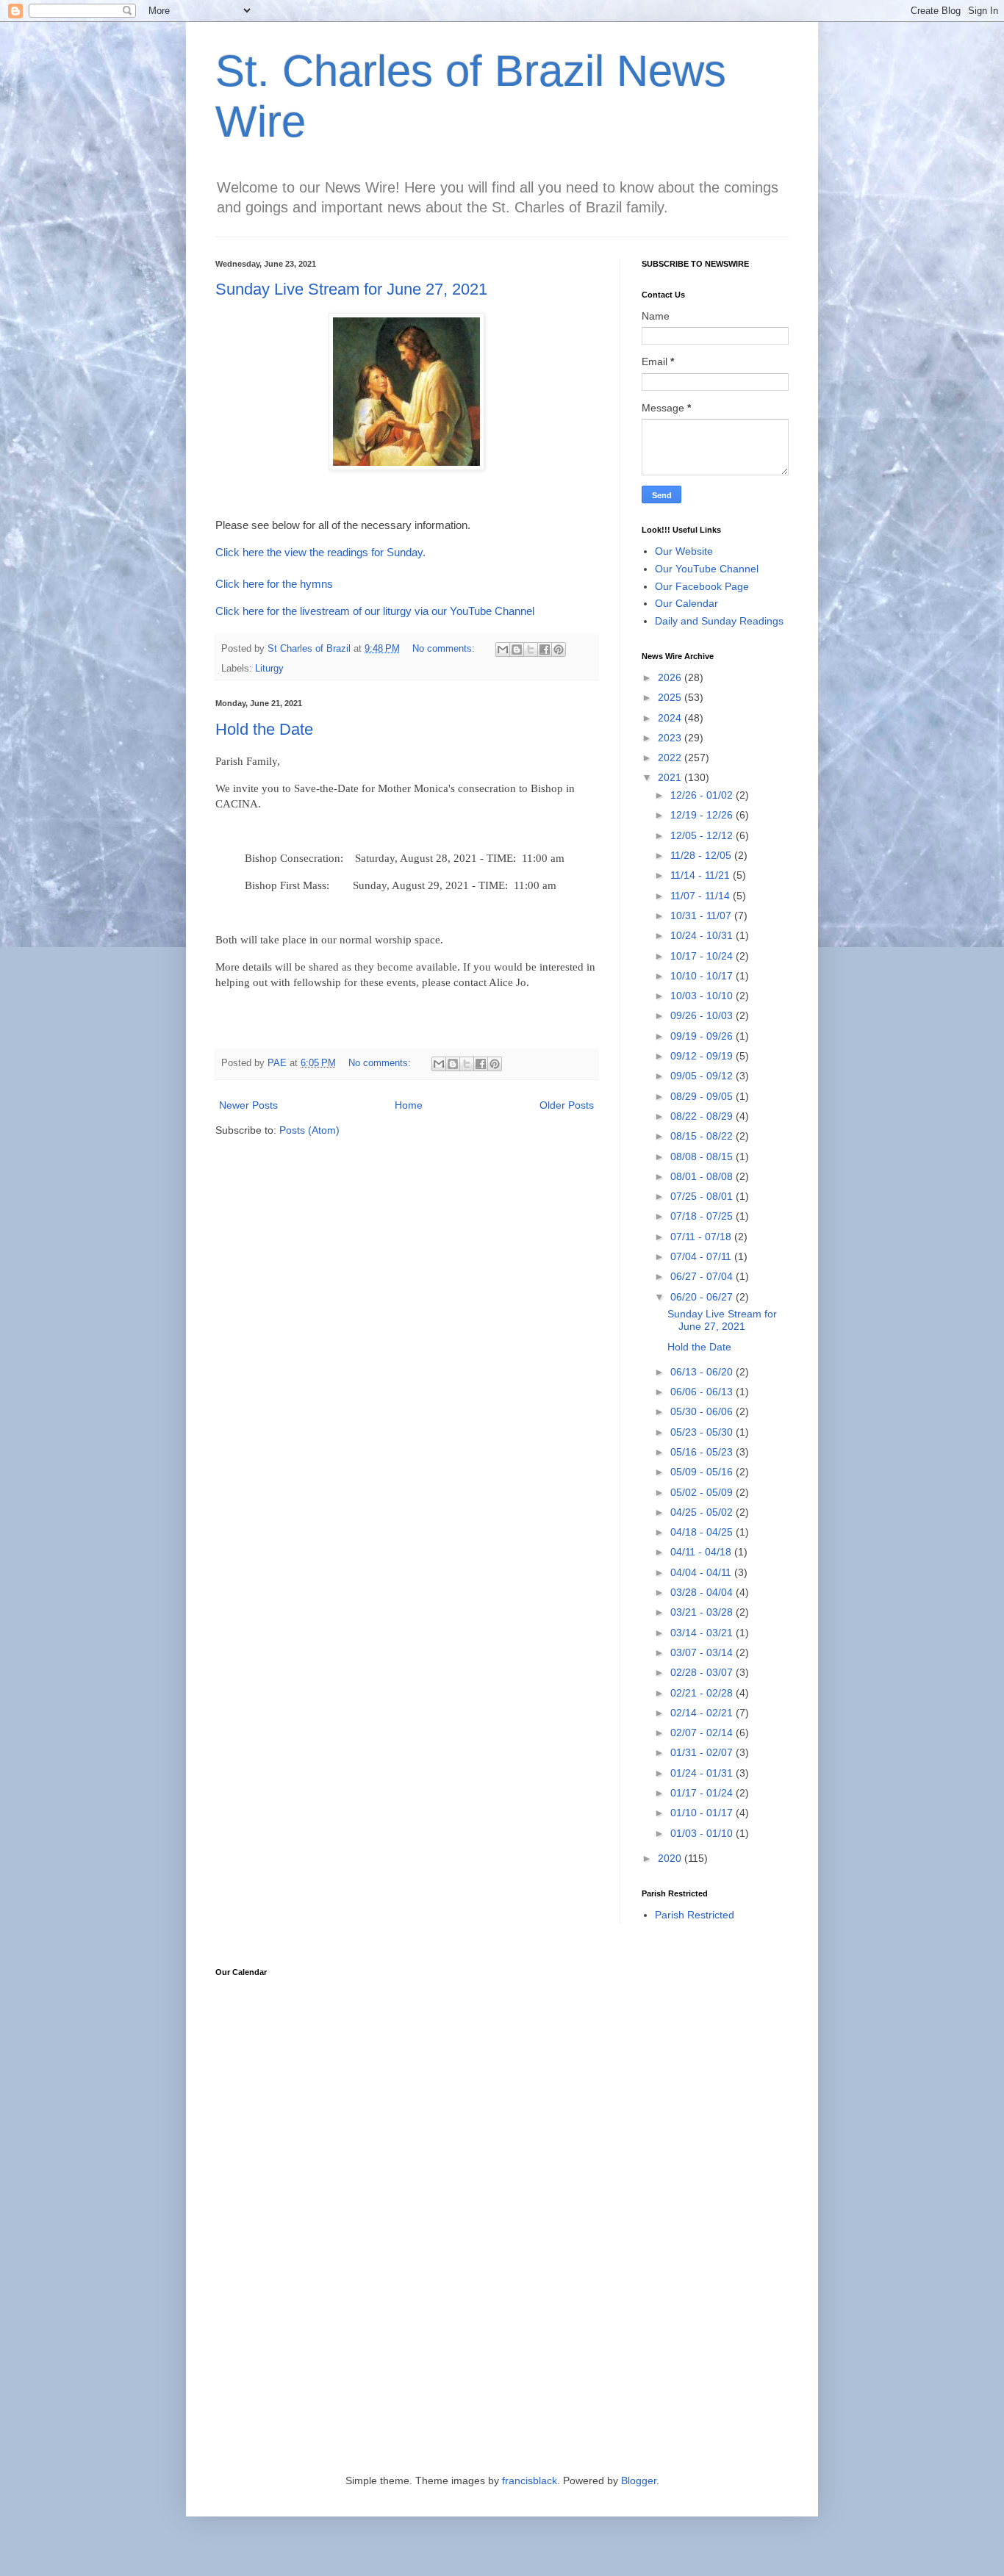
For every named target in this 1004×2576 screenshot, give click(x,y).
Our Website (684, 551)
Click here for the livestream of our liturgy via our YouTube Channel (375, 611)
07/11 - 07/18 (702, 1237)
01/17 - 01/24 (703, 1793)
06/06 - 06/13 (703, 1392)
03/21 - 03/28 (703, 1612)
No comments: (445, 649)
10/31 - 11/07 (702, 915)
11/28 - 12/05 (702, 855)
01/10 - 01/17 (703, 1813)
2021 (671, 777)
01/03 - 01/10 (703, 1833)
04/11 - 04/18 (702, 1552)
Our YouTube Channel (707, 569)
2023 (671, 738)
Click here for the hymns (274, 584)
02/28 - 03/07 (703, 1672)
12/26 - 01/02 (703, 795)
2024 (671, 718)
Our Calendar (686, 603)
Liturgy (269, 669)
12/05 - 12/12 (703, 835)
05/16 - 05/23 (703, 1452)
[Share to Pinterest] (559, 650)
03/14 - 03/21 (703, 1633)
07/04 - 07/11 (702, 1256)
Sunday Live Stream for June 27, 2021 (351, 289)
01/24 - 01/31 (703, 1773)
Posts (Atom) (309, 1130)
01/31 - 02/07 (703, 1752)
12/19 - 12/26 (703, 815)
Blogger (639, 2480)
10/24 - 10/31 (703, 935)
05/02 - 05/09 (703, 1492)
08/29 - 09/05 (703, 1096)
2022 (671, 758)
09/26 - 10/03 (703, 1015)
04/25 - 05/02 (703, 1512)
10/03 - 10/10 (703, 996)
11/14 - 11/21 (702, 875)
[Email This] (503, 650)
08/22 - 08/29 (703, 1116)
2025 (671, 697)
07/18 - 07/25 (703, 1216)
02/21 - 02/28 (703, 1693)
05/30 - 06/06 (703, 1411)
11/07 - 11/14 (702, 896)
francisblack (530, 2480)
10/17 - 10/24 (703, 956)
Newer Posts (248, 1105)
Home (409, 1105)
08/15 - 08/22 (703, 1136)
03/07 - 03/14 (703, 1652)
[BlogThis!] (517, 650)
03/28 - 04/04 (703, 1592)
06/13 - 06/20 (703, 1372)
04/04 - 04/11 (702, 1572)
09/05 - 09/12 (703, 1076)
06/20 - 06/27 (703, 1297)
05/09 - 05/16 (703, 1472)
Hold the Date (264, 729)
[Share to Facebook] (545, 650)
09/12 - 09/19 (703, 1056)
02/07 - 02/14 (703, 1733)
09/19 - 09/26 (703, 1036)
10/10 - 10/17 (703, 976)
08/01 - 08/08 (703, 1176)
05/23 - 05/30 (703, 1432)
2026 (671, 677)
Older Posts (567, 1105)
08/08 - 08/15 (703, 1156)
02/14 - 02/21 (703, 1713)
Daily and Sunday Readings (719, 621)
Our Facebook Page (702, 586)
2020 (671, 1858)
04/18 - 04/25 (703, 1532)
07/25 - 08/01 (703, 1196)
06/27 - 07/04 (703, 1276)
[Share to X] (531, 650)
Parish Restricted (695, 1915)
